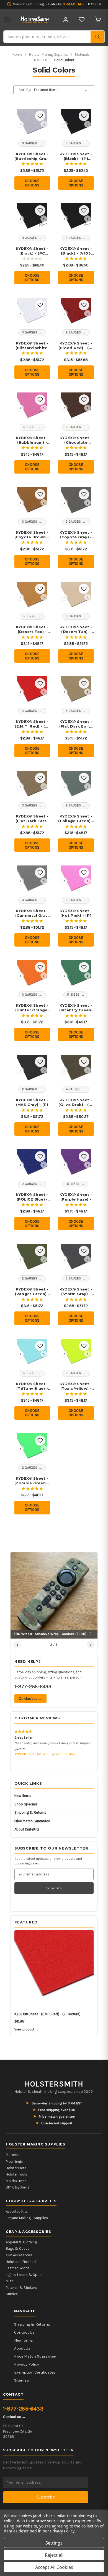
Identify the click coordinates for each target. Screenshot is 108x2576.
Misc (10, 2281)
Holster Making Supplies (49, 54)
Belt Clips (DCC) (25, 1754)
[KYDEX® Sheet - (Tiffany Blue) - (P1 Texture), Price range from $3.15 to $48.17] (32, 1354)
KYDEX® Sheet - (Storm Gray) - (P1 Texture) (76, 1292)
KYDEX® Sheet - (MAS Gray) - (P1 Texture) (32, 1102)
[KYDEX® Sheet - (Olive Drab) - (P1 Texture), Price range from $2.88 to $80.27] (76, 1070)
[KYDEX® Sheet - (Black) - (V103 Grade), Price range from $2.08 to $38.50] (76, 218)
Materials (82, 54)
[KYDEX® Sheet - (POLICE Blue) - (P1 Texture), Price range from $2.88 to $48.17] (32, 1164)
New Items (23, 1796)
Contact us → (30, 1699)
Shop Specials (26, 1804)
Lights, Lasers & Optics (25, 2275)
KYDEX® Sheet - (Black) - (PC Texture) (32, 251)
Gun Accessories (19, 2255)
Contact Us (24, 2332)
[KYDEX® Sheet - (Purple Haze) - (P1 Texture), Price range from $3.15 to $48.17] (76, 1164)
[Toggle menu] (7, 20)
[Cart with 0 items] (98, 20)
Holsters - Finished (21, 2262)
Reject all (54, 2555)
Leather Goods (18, 2268)
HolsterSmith (54, 2084)
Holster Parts (16, 2168)
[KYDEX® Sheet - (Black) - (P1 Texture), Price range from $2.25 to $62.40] (76, 124)
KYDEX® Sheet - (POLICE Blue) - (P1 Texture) (32, 1197)
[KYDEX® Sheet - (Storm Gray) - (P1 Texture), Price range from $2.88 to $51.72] (76, 1259)
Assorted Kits (17, 2212)
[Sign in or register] (66, 20)
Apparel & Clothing (21, 2242)
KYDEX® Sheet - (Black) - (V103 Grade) (76, 251)
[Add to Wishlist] (40, 116)
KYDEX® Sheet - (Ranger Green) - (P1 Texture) (32, 1292)
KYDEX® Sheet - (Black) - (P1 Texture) (76, 156)
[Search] (97, 37)
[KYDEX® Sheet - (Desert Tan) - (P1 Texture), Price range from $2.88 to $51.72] (76, 597)
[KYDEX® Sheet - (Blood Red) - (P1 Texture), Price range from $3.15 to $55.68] (76, 313)
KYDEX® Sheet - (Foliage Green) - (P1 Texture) (76, 819)
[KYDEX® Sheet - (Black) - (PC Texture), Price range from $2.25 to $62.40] (32, 218)
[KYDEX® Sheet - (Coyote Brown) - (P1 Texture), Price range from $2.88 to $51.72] (32, 502)
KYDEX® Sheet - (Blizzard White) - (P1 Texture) (32, 346)
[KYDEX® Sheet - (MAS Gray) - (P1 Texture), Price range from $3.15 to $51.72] (32, 1070)
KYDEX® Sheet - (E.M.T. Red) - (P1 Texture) (32, 724)
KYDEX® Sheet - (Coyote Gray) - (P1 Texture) (76, 535)
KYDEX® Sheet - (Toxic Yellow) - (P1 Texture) (76, 1386)
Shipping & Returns (30, 1812)
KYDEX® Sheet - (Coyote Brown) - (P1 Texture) (32, 535)
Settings (54, 2543)
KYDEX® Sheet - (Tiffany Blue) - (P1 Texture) (32, 1386)
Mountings (14, 2161)
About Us (22, 2348)
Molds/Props (16, 2181)
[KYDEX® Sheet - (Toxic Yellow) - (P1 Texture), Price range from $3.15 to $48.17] (76, 1354)
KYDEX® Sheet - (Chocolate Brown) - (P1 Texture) (76, 440)
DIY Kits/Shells (18, 2187)
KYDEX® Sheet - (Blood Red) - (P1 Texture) (76, 346)
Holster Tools (16, 2174)
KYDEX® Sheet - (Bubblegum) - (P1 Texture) (32, 440)
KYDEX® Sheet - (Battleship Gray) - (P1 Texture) (32, 156)
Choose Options (32, 183)
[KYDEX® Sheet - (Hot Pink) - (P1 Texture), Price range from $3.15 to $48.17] (76, 881)
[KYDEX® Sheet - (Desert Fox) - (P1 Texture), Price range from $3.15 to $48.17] (32, 597)
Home (17, 54)
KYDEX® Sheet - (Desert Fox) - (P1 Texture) (32, 629)
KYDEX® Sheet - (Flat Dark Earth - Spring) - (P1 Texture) (32, 819)
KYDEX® (41, 60)
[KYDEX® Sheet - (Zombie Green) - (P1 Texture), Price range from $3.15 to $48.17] (32, 1449)
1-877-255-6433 (33, 1687)
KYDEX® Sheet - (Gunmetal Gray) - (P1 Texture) (32, 913)
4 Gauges (30, 238)
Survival (12, 2294)
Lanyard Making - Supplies (27, 2218)
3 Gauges (29, 143)
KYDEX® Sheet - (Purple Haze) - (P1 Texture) (76, 1197)
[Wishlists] (82, 20)
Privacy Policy (27, 2364)
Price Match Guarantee (32, 1821)
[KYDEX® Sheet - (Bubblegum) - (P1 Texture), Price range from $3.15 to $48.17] (32, 408)
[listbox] (62, 90)
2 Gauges (73, 238)
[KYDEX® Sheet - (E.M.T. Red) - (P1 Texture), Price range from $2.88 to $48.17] (32, 691)
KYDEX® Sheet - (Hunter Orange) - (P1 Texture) (32, 1008)
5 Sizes (29, 427)
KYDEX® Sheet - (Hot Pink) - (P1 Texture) (76, 913)
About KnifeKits (27, 1829)
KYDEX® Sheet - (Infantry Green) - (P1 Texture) (76, 1008)
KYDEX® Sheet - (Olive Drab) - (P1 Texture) (76, 1102)
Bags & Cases (18, 2248)
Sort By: (25, 90)
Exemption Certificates (35, 2372)
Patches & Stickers (21, 2288)
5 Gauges (73, 143)
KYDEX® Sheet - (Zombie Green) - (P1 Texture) (32, 1481)
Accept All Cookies (54, 2567)
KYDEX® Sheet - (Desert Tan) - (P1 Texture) (76, 629)
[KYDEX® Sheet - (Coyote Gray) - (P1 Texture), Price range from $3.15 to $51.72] (76, 502)
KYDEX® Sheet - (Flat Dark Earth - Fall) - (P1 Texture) (76, 724)
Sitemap (22, 2380)
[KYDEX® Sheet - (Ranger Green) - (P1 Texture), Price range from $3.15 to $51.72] (32, 1259)
